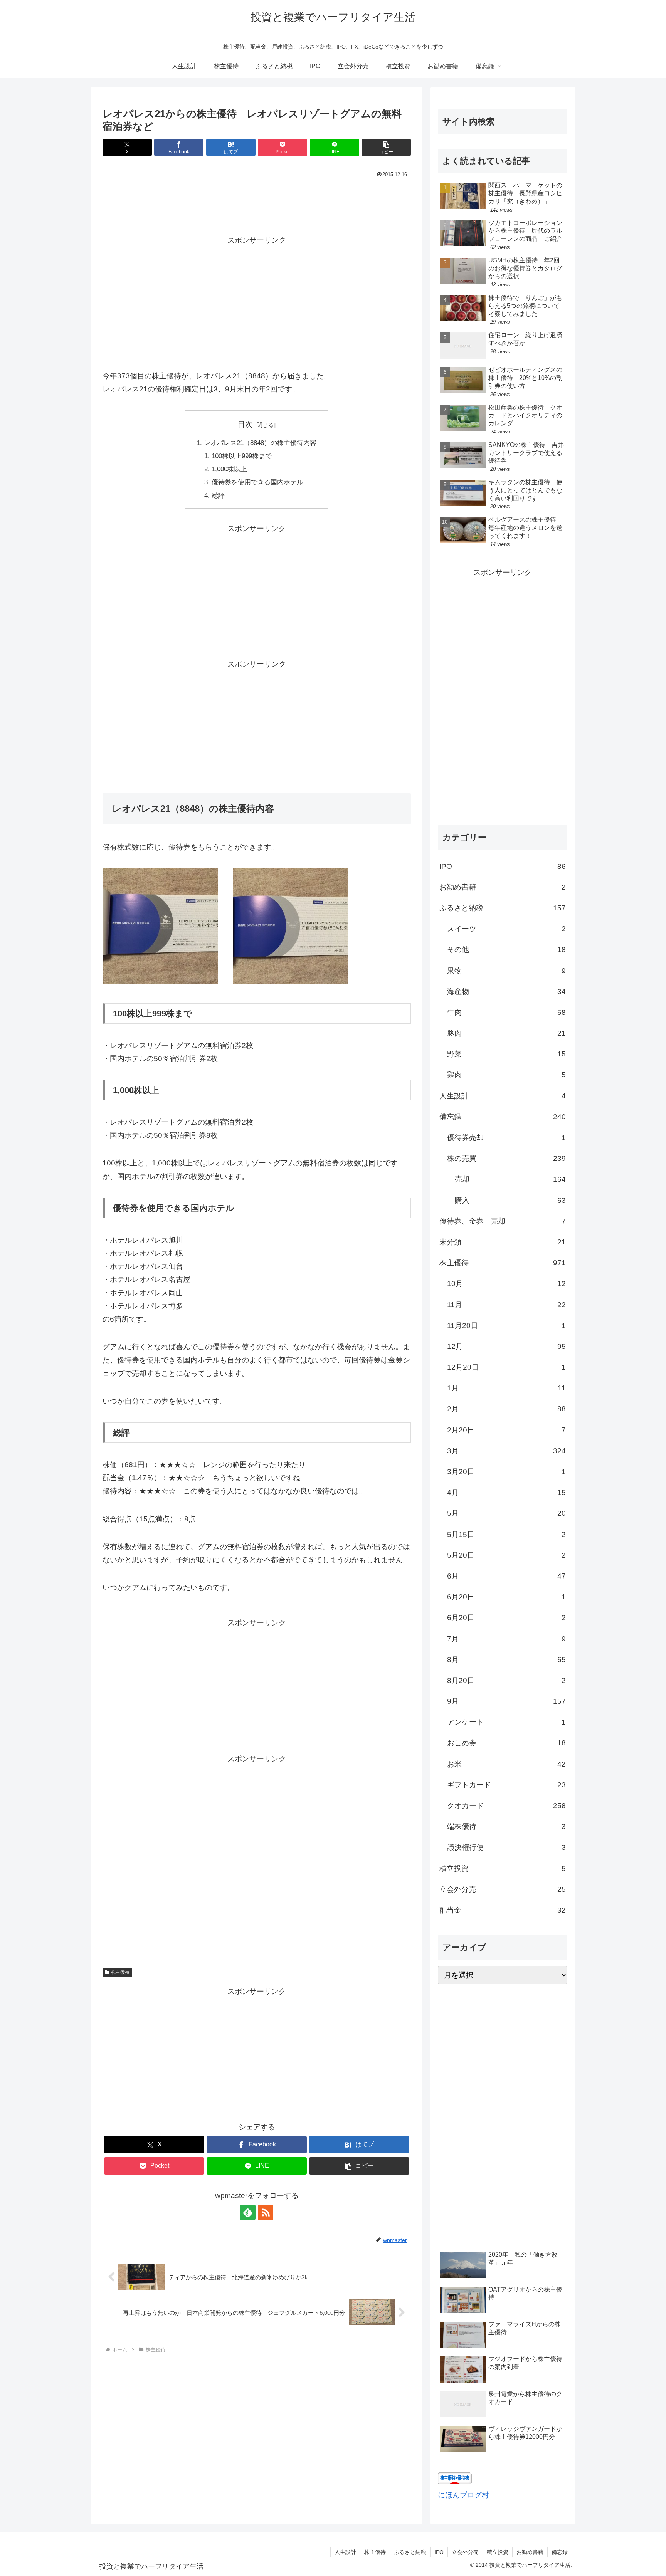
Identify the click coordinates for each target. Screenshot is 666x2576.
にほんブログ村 (463, 2495)
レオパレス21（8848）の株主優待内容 (260, 443)
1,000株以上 (229, 469)
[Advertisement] (257, 202)
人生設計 (345, 2552)
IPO (439, 2552)
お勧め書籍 (530, 2552)
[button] (386, 147)
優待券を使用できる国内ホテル (257, 482)
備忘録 (560, 2552)
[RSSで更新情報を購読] (266, 2212)
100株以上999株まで (242, 456)
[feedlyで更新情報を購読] (248, 2212)
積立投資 (498, 2552)
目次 (245, 424)
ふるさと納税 (410, 2552)
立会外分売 (465, 2552)
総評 (218, 496)
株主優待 (120, 1972)
